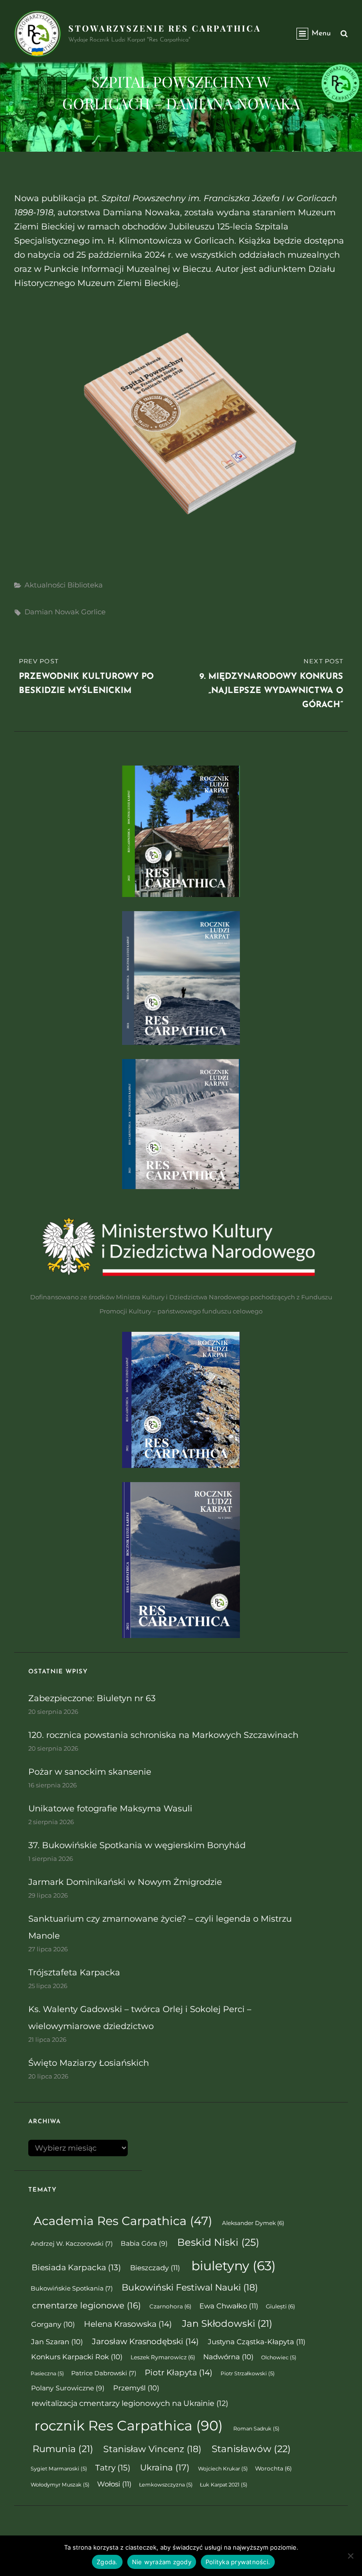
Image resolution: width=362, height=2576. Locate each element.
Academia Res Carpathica (123, 2221)
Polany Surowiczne (68, 2388)
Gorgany (53, 2324)
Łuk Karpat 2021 (224, 2485)
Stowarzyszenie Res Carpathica (165, 28)
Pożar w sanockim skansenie (90, 1772)
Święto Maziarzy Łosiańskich (89, 2063)
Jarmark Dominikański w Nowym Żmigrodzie (125, 1882)
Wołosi (114, 2484)
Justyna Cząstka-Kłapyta (257, 2342)
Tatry (113, 2467)
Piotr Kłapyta (179, 2372)
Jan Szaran (57, 2342)
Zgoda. (107, 2562)
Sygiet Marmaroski (59, 2469)
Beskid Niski (218, 2242)
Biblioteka (85, 585)
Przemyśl (136, 2388)
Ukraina (165, 2467)
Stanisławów (251, 2449)
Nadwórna (228, 2357)
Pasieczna (47, 2374)
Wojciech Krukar (223, 2469)
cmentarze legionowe (86, 2305)
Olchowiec (279, 2358)
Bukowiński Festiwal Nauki (190, 2287)
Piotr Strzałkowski (248, 2374)
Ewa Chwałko (229, 2306)
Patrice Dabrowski (104, 2373)
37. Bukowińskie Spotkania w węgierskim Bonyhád (137, 1845)
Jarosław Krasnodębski (145, 2341)
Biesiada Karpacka (76, 2267)
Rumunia (63, 2449)
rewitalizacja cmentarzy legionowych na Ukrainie (130, 2403)
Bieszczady (155, 2268)
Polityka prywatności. (238, 2562)
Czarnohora (170, 2307)
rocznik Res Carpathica (129, 2425)
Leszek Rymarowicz (163, 2357)
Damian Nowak (52, 612)
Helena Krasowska (128, 2324)
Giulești (280, 2307)
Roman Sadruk (256, 2429)
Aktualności (45, 585)
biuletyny (234, 2266)
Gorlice (93, 612)
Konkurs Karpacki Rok (77, 2357)
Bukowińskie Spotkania (72, 2288)
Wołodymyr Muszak (60, 2485)
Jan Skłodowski (227, 2323)
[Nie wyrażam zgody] (350, 2556)
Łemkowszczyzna (166, 2485)
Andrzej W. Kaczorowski (72, 2244)
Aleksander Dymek (253, 2223)
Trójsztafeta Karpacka (74, 1973)
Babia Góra (144, 2243)
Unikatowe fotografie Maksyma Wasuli (110, 1809)
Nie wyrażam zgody (162, 2562)
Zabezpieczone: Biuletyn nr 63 (92, 1698)
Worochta (273, 2469)
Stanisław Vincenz (152, 2449)
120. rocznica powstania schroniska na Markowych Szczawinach (163, 1735)
